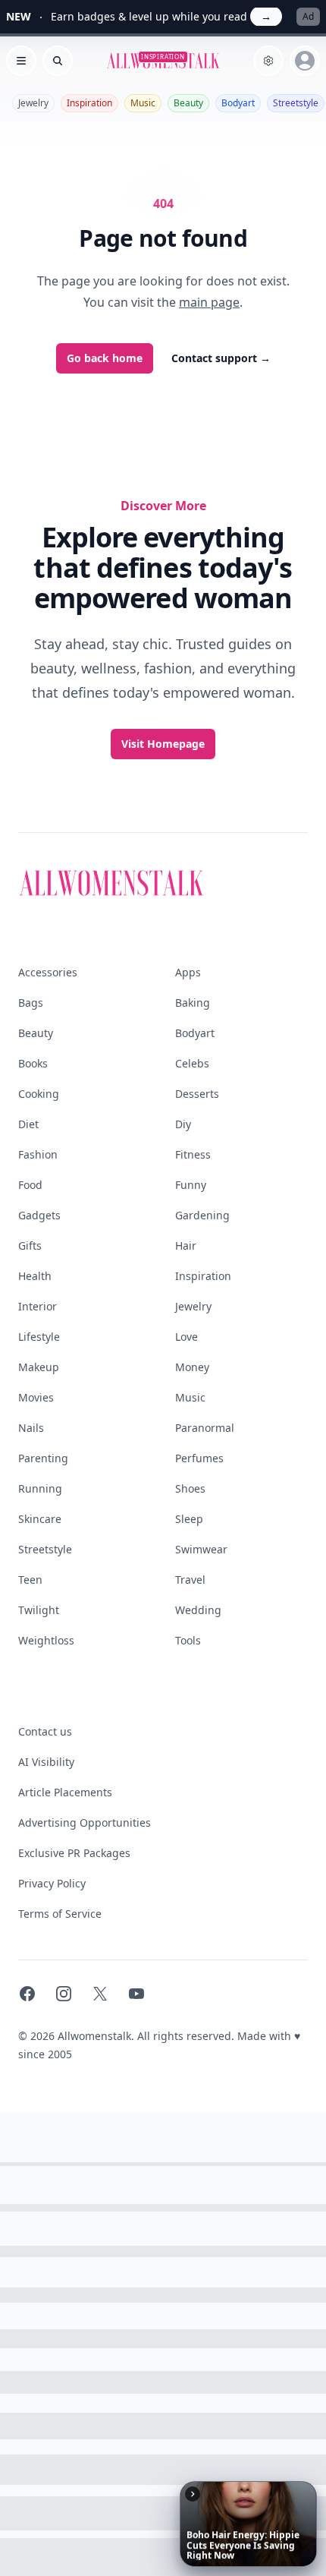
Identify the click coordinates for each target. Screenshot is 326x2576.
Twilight (39, 1610)
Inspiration (89, 103)
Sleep (189, 1519)
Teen (30, 1580)
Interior (38, 1306)
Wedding (198, 1610)
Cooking (39, 1094)
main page (209, 302)
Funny (191, 1185)
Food (30, 1185)
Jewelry (33, 103)
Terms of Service (60, 1914)
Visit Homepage (163, 744)
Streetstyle (296, 103)
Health (35, 1276)
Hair (186, 1245)
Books (33, 1063)
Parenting (43, 1458)
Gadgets (39, 1215)
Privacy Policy (52, 1883)
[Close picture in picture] (193, 2494)
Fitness (193, 1154)
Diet (28, 1124)
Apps (188, 972)
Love (187, 1337)
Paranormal (205, 1428)
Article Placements (65, 1792)
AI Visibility (46, 1762)
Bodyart (238, 103)
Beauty (188, 103)
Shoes (190, 1488)
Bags (31, 1003)
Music (143, 103)
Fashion (38, 1154)
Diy (183, 1124)
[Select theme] (268, 61)
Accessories (48, 972)
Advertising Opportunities (85, 1822)
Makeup (39, 1367)
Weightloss (46, 1640)
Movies (36, 1397)
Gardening (202, 1215)
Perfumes (199, 1458)
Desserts (197, 1094)
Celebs (192, 1063)
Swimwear (201, 1549)
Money (192, 1367)
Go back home (105, 358)
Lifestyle (39, 1337)
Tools (188, 1640)
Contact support (221, 358)
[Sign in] (305, 61)
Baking (193, 1003)
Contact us (45, 1731)
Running (40, 1488)
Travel (190, 1580)
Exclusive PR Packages (74, 1853)
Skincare (40, 1519)
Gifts (30, 1245)
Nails (31, 1428)
